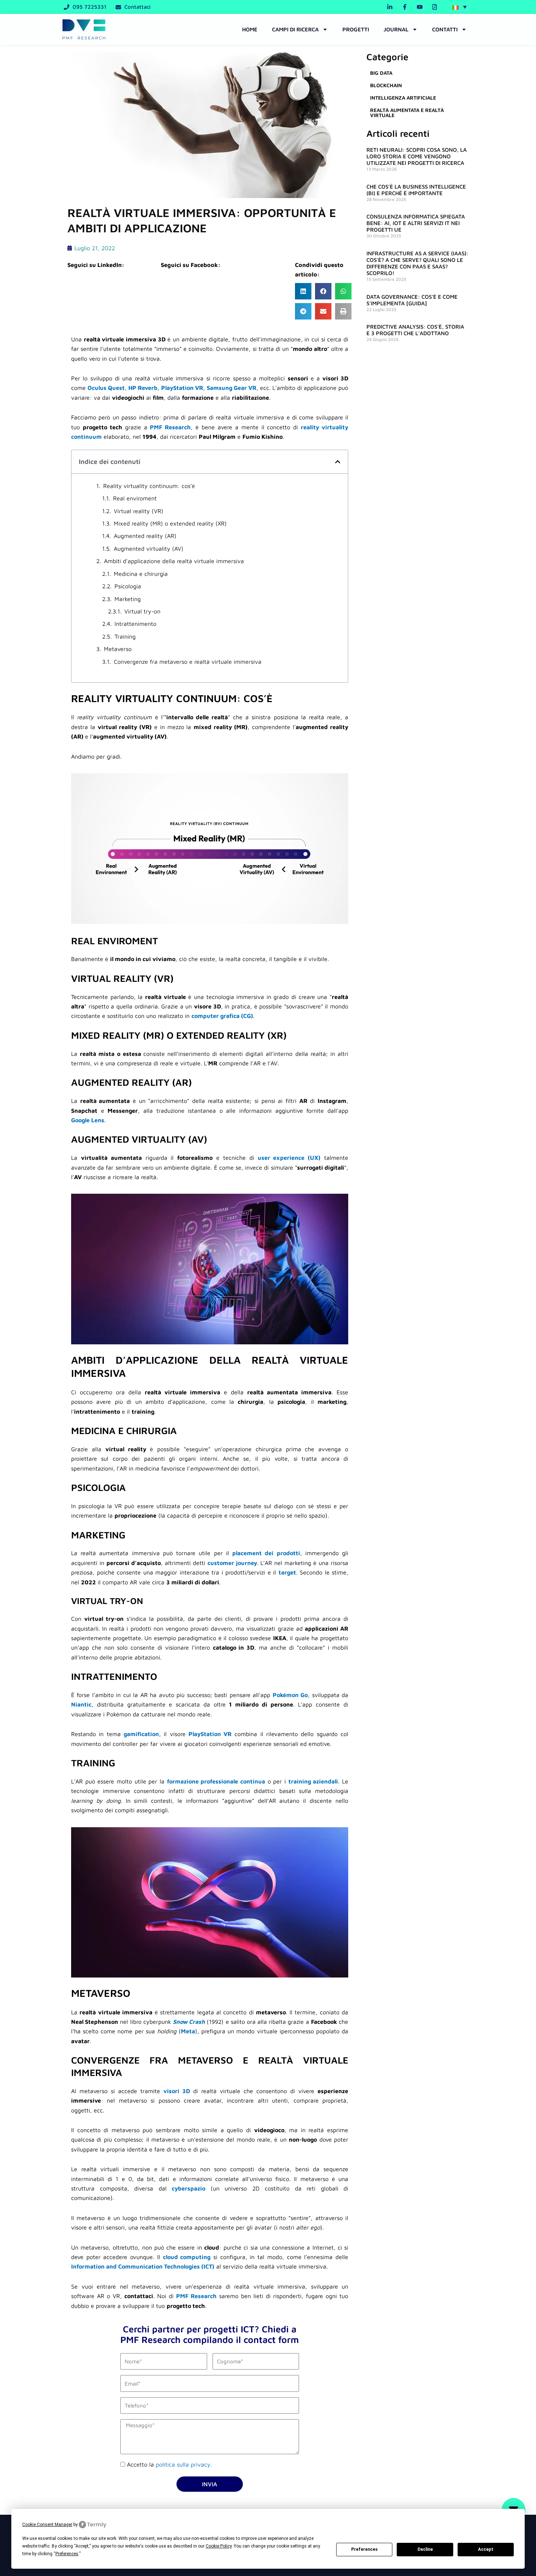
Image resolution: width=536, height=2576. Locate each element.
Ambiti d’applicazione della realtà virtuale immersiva (174, 561)
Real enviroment (135, 498)
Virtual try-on (142, 611)
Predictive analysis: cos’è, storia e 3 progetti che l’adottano (415, 330)
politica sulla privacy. (184, 2464)
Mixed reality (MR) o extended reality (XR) (170, 523)
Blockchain (386, 85)
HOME (250, 29)
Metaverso (118, 649)
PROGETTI (356, 29)
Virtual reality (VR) (139, 511)
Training (125, 636)
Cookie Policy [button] (219, 2546)
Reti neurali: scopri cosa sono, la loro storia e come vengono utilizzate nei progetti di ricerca (417, 156)
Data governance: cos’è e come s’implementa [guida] (412, 300)
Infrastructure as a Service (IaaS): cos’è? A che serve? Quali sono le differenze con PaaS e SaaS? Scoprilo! (417, 263)
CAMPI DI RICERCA (295, 29)
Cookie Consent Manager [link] (47, 2525)
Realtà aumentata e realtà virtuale (407, 113)
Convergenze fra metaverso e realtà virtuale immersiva (188, 662)
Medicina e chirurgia (141, 574)
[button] (459, 7)
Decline (425, 2549)
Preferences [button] (67, 2554)
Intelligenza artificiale (403, 98)
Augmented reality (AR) (145, 536)
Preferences (364, 2549)
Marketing (128, 599)
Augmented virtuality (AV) (149, 549)
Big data (381, 73)
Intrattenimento (135, 624)
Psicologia (128, 586)
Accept (486, 2549)
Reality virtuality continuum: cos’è (149, 486)
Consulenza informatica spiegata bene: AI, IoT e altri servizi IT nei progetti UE (416, 223)
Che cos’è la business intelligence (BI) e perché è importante (416, 190)
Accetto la (169, 2464)
